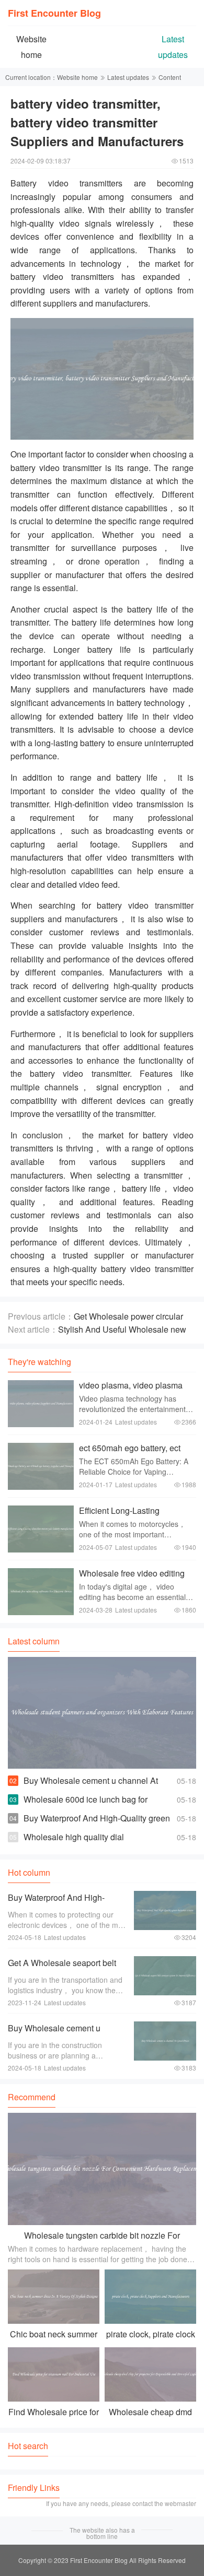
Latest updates (128, 77)
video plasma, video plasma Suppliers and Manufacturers (132, 1390)
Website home (77, 77)
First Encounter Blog (54, 13)
